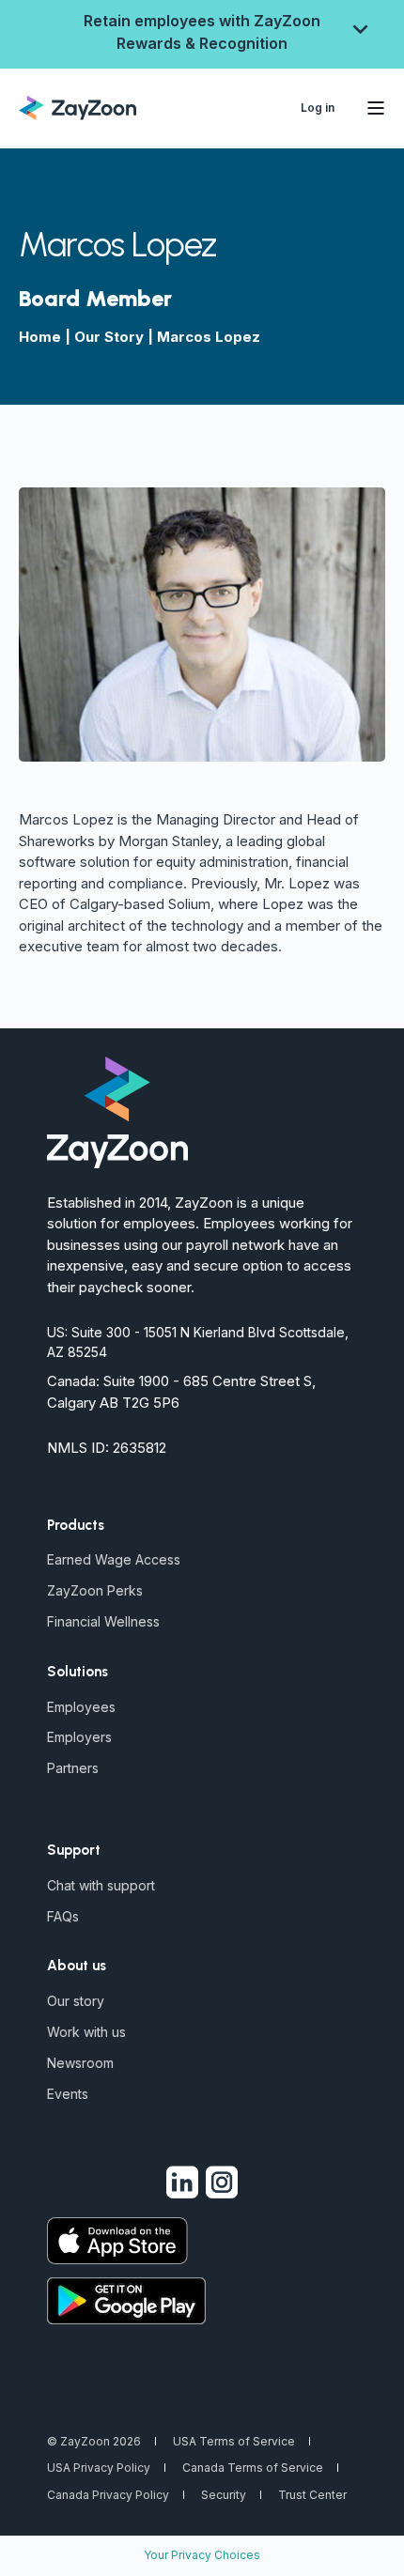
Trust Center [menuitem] (312, 2495)
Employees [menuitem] (81, 1707)
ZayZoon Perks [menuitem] (95, 1590)
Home (40, 337)
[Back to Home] (78, 106)
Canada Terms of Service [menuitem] (253, 2468)
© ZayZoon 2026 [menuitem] (94, 2441)
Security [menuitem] (224, 2495)
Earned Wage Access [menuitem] (114, 1559)
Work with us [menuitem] (86, 2032)
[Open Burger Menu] (376, 108)
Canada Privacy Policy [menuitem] (108, 2495)
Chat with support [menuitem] (101, 1885)
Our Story (109, 337)
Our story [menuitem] (76, 2001)
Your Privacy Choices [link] (202, 2555)
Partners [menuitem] (73, 1768)
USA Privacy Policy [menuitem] (99, 2468)
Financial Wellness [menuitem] (103, 1621)
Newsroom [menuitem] (80, 2063)
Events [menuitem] (68, 2094)
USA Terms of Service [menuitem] (234, 2441)
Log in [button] (318, 108)
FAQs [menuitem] (63, 1916)
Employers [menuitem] (79, 1737)
